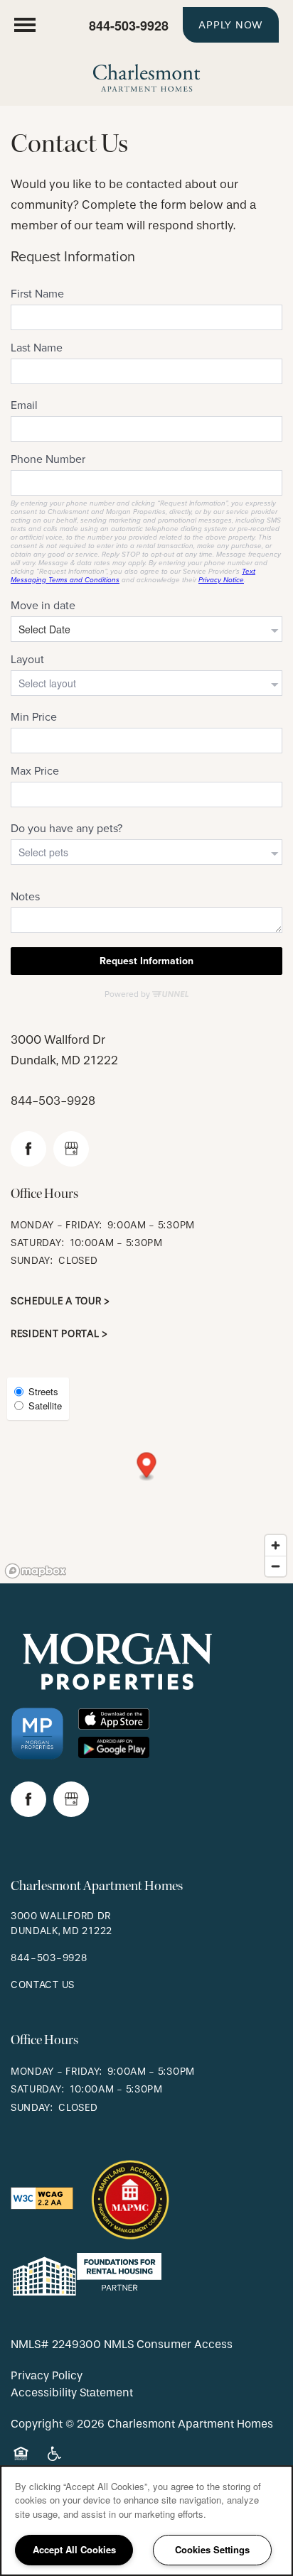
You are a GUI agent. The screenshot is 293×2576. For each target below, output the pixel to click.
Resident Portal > (59, 1334)
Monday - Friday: (57, 1225)
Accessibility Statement (72, 2392)
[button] (231, 25)
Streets (43, 1391)
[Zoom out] (276, 1566)
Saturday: (37, 1243)
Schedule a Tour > (60, 1301)
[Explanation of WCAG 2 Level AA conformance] (42, 2197)
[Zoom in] (276, 1545)
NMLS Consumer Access (168, 2344)
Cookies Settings (212, 2549)
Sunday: (32, 1261)
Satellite (45, 1406)
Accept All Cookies (74, 2549)
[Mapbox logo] (36, 1571)
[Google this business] (71, 1149)
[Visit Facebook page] (28, 1149)
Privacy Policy (47, 2375)
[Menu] (25, 25)
